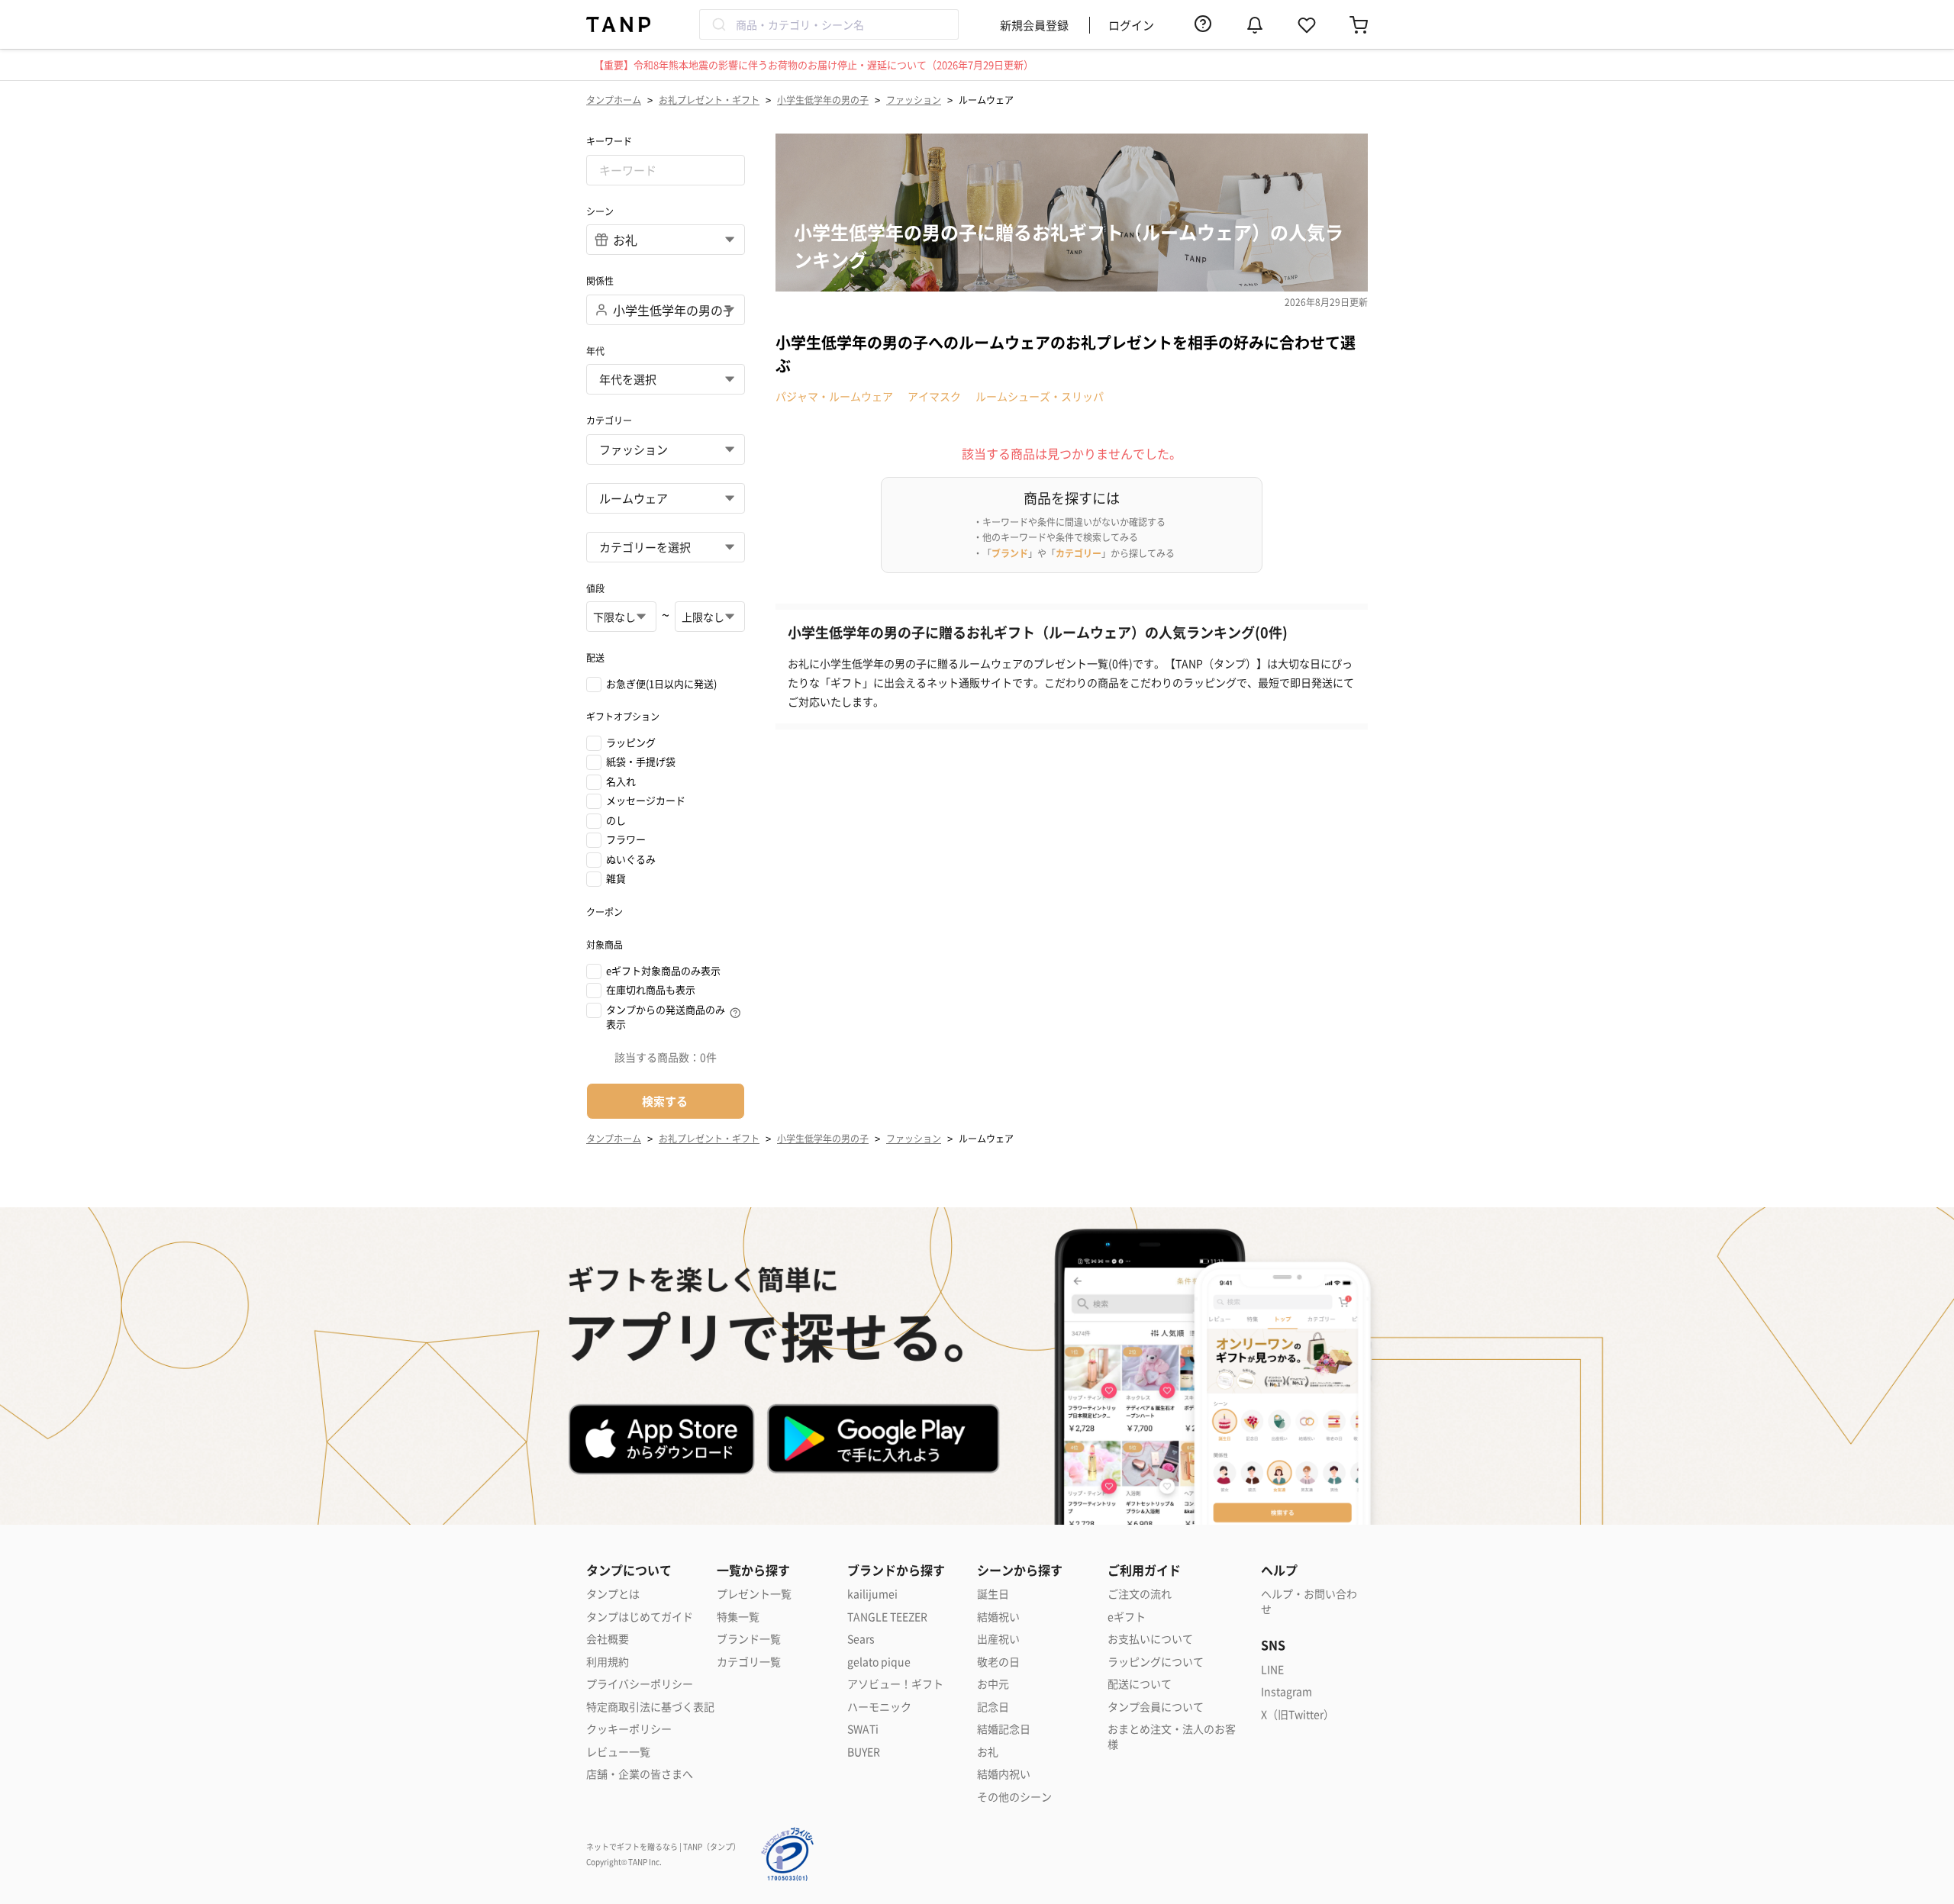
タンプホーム (614, 100)
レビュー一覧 (618, 1752)
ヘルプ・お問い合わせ (1309, 1601)
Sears (861, 1639)
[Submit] (718, 24)
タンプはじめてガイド (640, 1617)
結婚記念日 (1004, 1729)
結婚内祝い (1004, 1774)
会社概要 (608, 1639)
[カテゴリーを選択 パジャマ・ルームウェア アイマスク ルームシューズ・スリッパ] (666, 547)
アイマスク (934, 396)
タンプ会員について (1156, 1707)
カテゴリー (1079, 553)
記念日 (993, 1707)
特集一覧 (738, 1617)
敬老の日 (998, 1662)
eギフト (1127, 1617)
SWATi (863, 1729)
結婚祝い (998, 1617)
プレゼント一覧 (754, 1594)
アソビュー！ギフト (895, 1684)
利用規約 (608, 1662)
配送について (1140, 1684)
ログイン (1131, 25)
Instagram (1287, 1691)
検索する (665, 1101)
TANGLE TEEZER (887, 1617)
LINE (1272, 1669)
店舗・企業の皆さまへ (640, 1774)
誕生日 (993, 1594)
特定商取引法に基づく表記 (650, 1707)
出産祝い (998, 1639)
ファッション (914, 100)
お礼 (988, 1752)
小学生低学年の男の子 (823, 100)
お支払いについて (1150, 1639)
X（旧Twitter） (1298, 1714)
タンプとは (613, 1594)
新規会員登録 (1034, 25)
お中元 (993, 1684)
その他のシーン (1014, 1797)
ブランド (1010, 553)
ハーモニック (879, 1707)
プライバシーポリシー (640, 1684)
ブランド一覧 (749, 1639)
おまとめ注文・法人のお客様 (1172, 1736)
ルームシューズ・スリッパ (1040, 396)
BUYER (864, 1752)
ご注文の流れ (1140, 1594)
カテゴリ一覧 (749, 1662)
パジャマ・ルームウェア (834, 396)
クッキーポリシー (629, 1729)
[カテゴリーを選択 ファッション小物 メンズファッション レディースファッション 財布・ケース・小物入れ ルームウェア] (666, 498)
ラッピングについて (1156, 1662)
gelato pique (879, 1662)
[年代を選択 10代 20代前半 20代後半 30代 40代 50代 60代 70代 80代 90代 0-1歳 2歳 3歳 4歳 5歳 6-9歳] (666, 379)
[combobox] (829, 24)
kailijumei (872, 1594)
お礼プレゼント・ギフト (709, 100)
